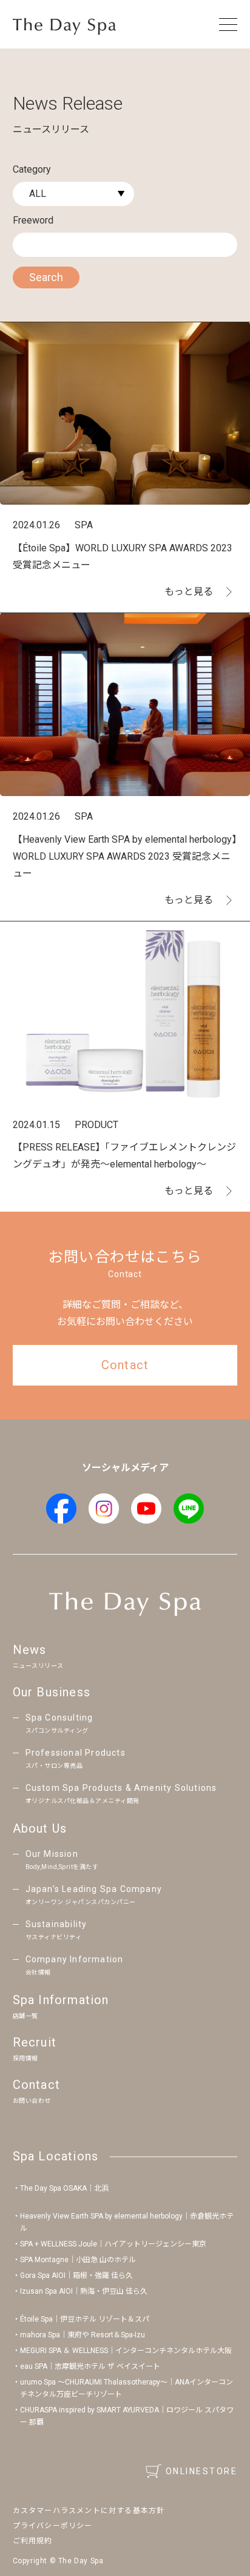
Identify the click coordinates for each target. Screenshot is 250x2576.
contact (125, 1365)
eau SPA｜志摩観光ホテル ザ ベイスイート (90, 2366)
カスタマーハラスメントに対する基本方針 (89, 2511)
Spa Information (61, 2006)
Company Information (75, 1965)
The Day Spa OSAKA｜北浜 (64, 2188)
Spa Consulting (59, 1723)
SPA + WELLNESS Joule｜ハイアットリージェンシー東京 (113, 2244)
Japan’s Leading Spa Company (94, 1895)
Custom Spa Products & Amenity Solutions (121, 1794)
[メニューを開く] (228, 24)
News (38, 1656)
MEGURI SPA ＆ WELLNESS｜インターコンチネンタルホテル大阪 (126, 2351)
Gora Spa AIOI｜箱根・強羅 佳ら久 (76, 2276)
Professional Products (76, 1758)
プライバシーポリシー (53, 2526)
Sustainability (56, 1930)
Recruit (35, 2048)
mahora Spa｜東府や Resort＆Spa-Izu (83, 2335)
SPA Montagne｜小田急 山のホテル (78, 2260)
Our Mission (62, 1860)
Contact (36, 2091)
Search (46, 277)
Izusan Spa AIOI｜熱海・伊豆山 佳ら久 (84, 2291)
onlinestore (201, 2471)
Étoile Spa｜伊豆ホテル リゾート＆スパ (85, 2319)
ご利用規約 (33, 2541)
